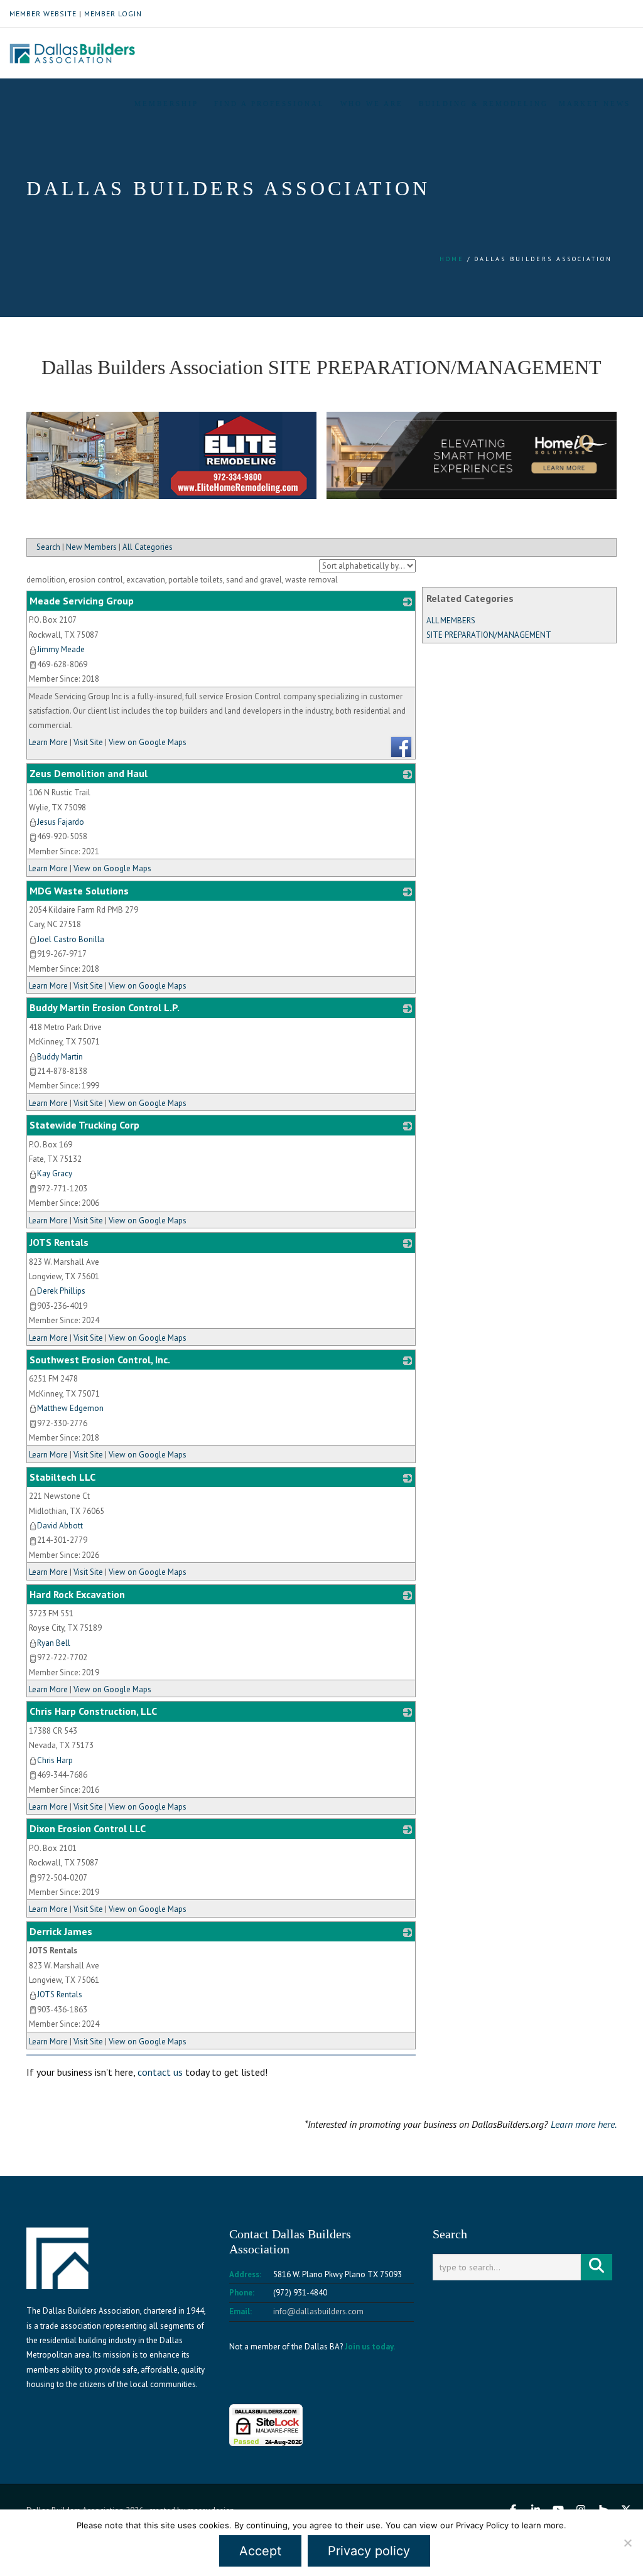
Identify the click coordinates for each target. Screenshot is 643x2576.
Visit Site (88, 742)
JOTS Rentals (59, 1242)
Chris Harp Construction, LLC (93, 1711)
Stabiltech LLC (62, 1477)
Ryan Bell (54, 1643)
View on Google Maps (148, 742)
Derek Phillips (61, 1291)
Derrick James (61, 1931)
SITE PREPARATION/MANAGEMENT (489, 635)
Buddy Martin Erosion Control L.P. (105, 1007)
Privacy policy (369, 2551)
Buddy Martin (60, 1057)
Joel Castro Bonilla (71, 939)
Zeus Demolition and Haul (89, 773)
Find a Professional (269, 104)
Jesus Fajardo (61, 822)
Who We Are (372, 104)
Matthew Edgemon (70, 1408)
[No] (627, 2543)
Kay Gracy (55, 1173)
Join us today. (370, 2347)
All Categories (148, 547)
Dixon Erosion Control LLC (88, 1828)
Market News (595, 104)
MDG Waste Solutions (79, 891)
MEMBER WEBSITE (43, 13)
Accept (260, 2551)
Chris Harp (55, 1760)
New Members (91, 547)
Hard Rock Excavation (77, 1594)
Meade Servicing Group (82, 601)
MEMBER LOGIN (113, 13)
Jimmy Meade (61, 649)
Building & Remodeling (484, 104)
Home (452, 259)
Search (48, 547)
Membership (166, 104)
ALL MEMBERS (451, 620)
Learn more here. (584, 2124)
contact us (160, 2072)
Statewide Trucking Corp (84, 1125)
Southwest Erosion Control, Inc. (100, 1360)
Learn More (48, 742)
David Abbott (60, 1526)
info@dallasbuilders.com (318, 2311)
